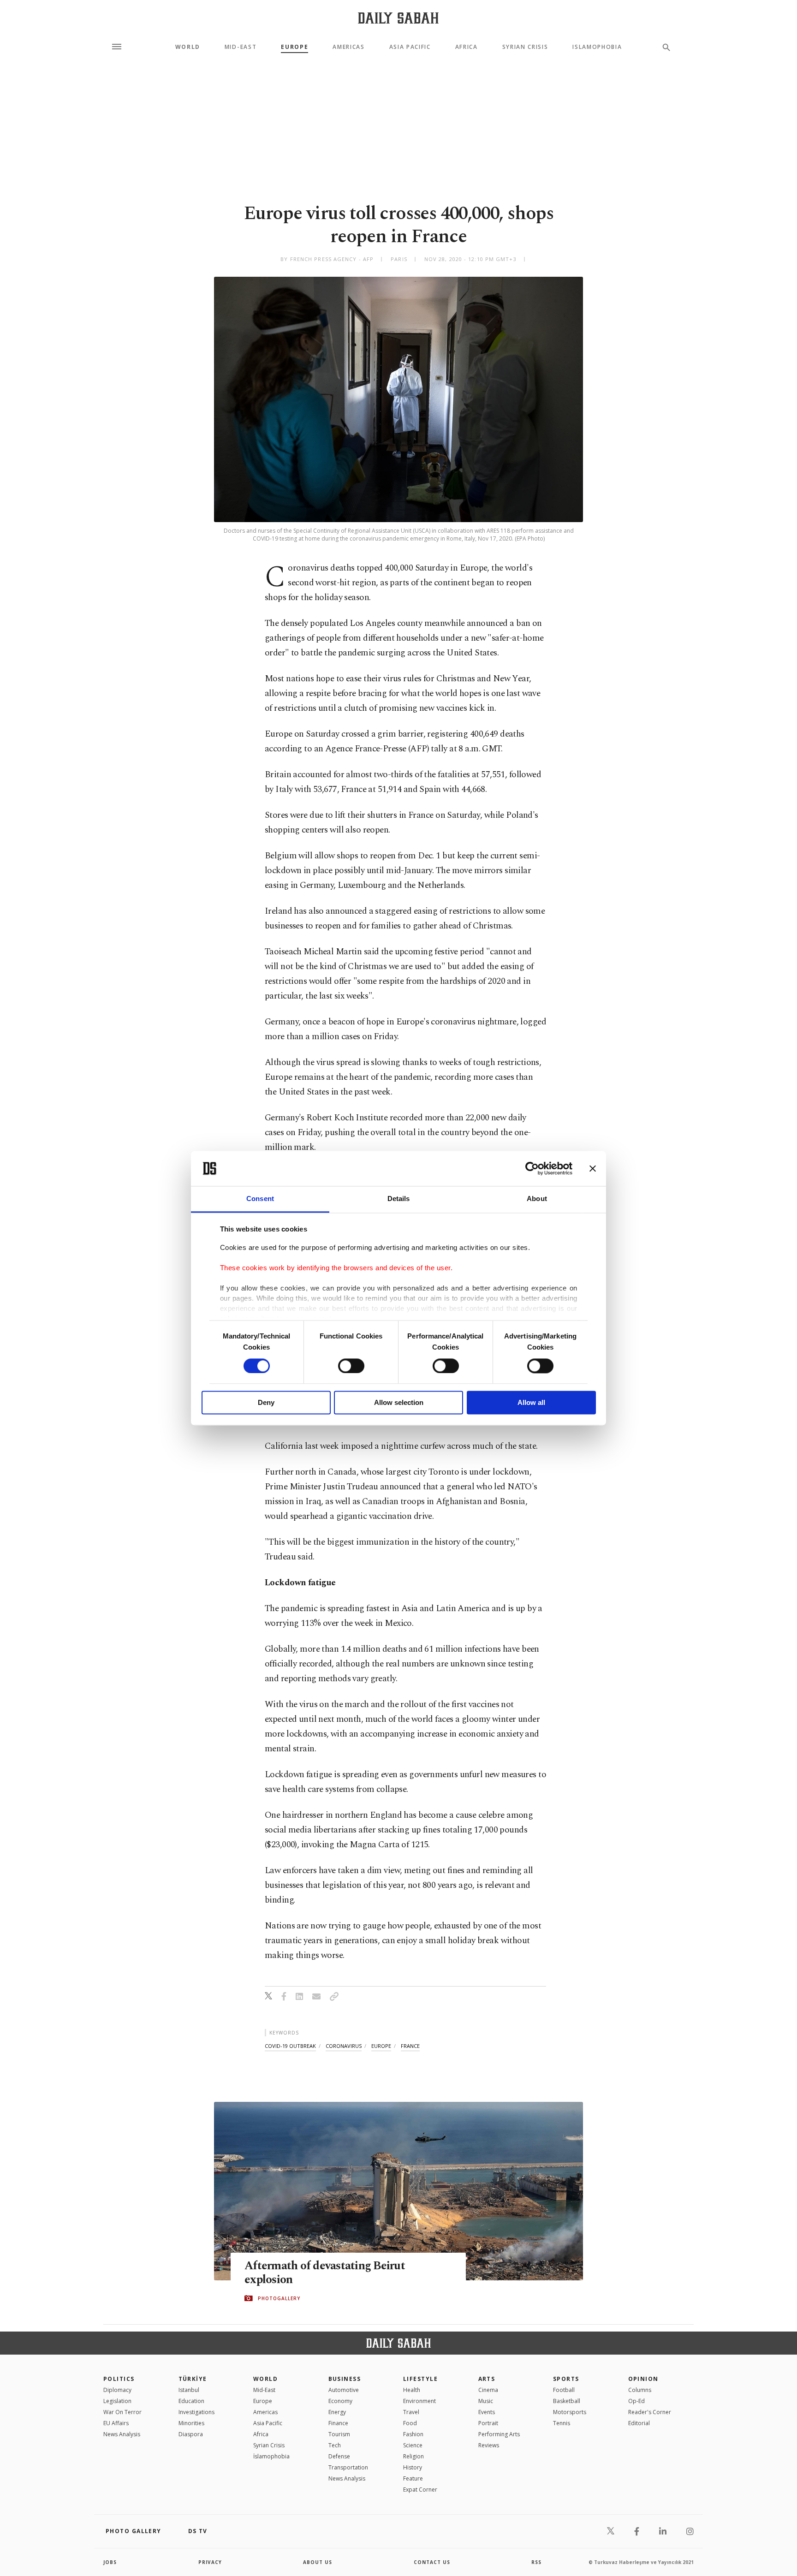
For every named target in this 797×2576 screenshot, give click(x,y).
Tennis (562, 2423)
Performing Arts (499, 2434)
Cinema (488, 2390)
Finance (338, 2423)
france (410, 2046)
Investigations (196, 2412)
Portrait (488, 2423)
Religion (413, 2456)
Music (486, 2401)
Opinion (643, 2379)
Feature (413, 2478)
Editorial (639, 2423)
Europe (294, 47)
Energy (337, 2412)
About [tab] (537, 1199)
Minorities (191, 2423)
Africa (467, 47)
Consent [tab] (260, 1199)
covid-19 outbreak (290, 2046)
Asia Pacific (410, 47)
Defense (339, 2456)
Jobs (110, 2562)
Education (191, 2401)
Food (410, 2423)
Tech (335, 2445)
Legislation (117, 2401)
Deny (266, 1403)
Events (487, 2412)
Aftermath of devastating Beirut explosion (325, 2273)
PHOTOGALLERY (279, 2298)
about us (318, 2562)
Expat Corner (420, 2490)
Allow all (531, 1403)
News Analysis (122, 2434)
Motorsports (570, 2412)
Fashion (413, 2434)
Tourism (339, 2434)
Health (412, 2390)
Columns (640, 2390)
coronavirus (344, 2046)
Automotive (344, 2390)
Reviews (489, 2445)
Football (564, 2390)
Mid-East (241, 47)
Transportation (348, 2467)
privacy (210, 2562)
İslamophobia (271, 2456)
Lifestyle (420, 2379)
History (413, 2467)
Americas (348, 47)
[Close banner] (593, 1168)
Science (413, 2445)
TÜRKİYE (193, 2379)
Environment (419, 2401)
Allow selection (399, 1403)
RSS (536, 2562)
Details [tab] (399, 1199)
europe (381, 2046)
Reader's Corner (650, 2412)
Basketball (567, 2401)
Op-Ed (636, 2401)
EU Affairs (116, 2423)
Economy (340, 2401)
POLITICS (119, 2379)
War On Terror (122, 2412)
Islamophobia (597, 47)
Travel (411, 2412)
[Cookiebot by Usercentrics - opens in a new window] (532, 1168)
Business (345, 2379)
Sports (566, 2379)
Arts (487, 2379)
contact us (432, 2562)
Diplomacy (117, 2390)
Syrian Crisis (525, 47)
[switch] (351, 1366)
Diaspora (191, 2434)
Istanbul (189, 2390)
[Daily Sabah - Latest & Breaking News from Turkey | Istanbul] (398, 18)
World (188, 47)
